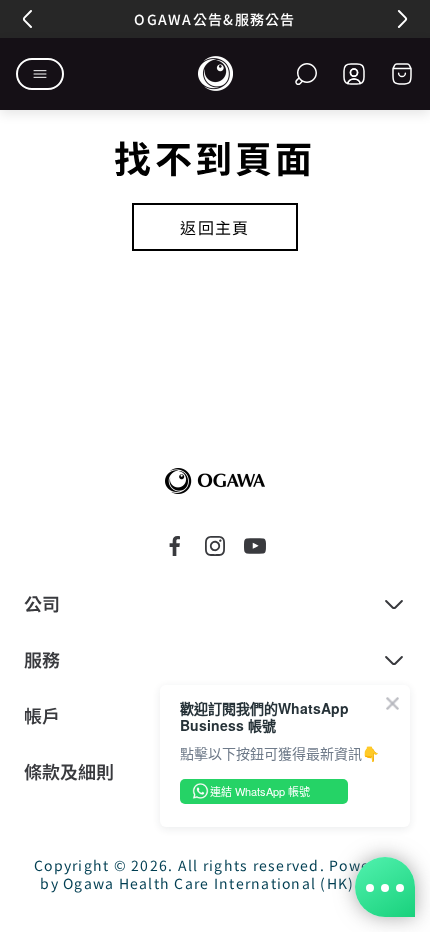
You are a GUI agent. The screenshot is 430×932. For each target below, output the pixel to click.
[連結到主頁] (215, 481)
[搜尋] (306, 74)
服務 (42, 660)
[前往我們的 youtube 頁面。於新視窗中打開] (255, 546)
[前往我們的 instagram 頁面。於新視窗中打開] (215, 546)
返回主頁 (215, 227)
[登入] (354, 74)
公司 (42, 604)
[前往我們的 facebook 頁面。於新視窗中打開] (175, 546)
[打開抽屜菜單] (40, 74)
